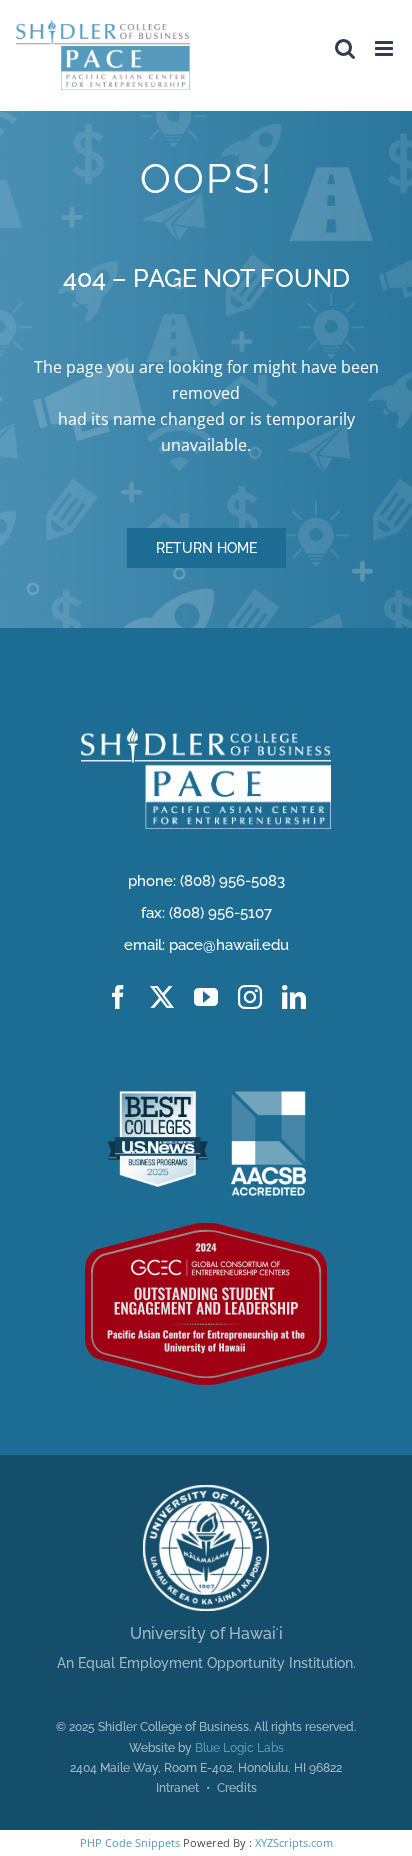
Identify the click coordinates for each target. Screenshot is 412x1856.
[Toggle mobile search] (345, 48)
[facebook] (118, 997)
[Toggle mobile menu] (385, 48)
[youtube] (206, 997)
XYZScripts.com (294, 1842)
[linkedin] (294, 997)
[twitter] (162, 997)
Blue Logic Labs (239, 1748)
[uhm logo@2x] (206, 1493)
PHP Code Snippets (130, 1842)
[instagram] (250, 997)
